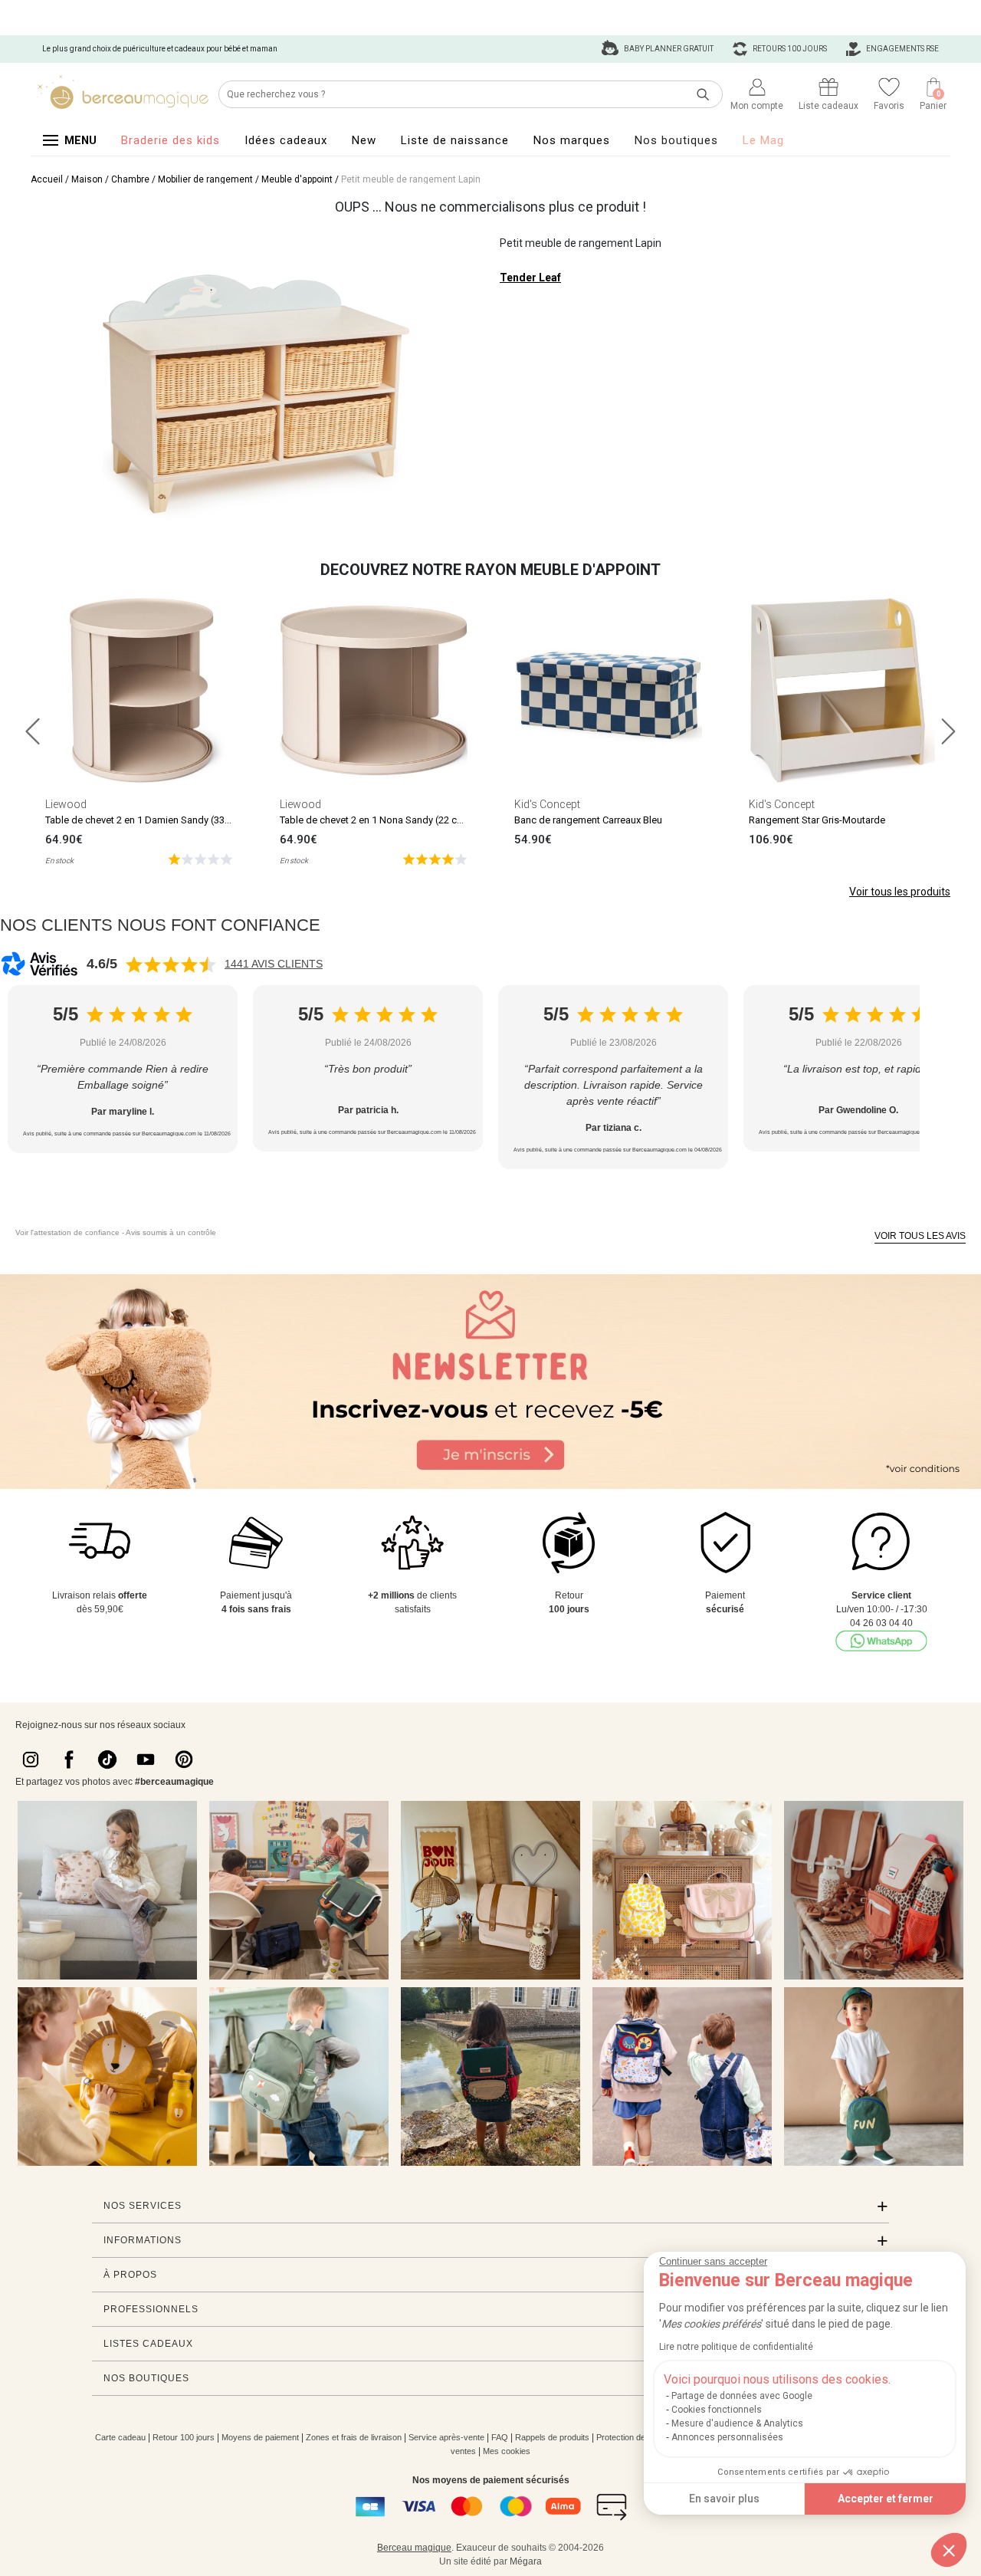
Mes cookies (507, 2451)
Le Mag (763, 140)
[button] (949, 2550)
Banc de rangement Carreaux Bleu (588, 820)
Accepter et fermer (886, 2499)
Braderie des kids (171, 140)
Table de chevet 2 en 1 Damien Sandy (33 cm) (145, 820)
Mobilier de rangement (205, 179)
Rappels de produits (552, 2437)
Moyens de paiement (260, 2437)
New (364, 140)
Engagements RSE (902, 49)
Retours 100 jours (789, 49)
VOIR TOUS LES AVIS (920, 1236)
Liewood (66, 804)
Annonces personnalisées (727, 2437)
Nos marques (572, 140)
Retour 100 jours (184, 2437)
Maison (87, 179)
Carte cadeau (120, 2437)
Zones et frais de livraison (354, 2437)
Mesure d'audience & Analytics (737, 2423)
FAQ (500, 2437)
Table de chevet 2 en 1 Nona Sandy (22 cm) (374, 820)
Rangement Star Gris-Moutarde (817, 820)
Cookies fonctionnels (717, 2410)
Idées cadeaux (286, 140)
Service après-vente (446, 2437)
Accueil (47, 179)
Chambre (130, 179)
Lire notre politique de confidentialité (736, 2347)
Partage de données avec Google (742, 2396)
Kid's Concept (547, 804)
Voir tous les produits (900, 892)
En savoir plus (724, 2499)
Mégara (526, 2561)
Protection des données (640, 2437)
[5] (200, 858)
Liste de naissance (455, 140)
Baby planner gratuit (668, 49)
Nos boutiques (676, 140)
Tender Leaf (530, 278)
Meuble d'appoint (297, 179)
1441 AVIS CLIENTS (274, 964)
